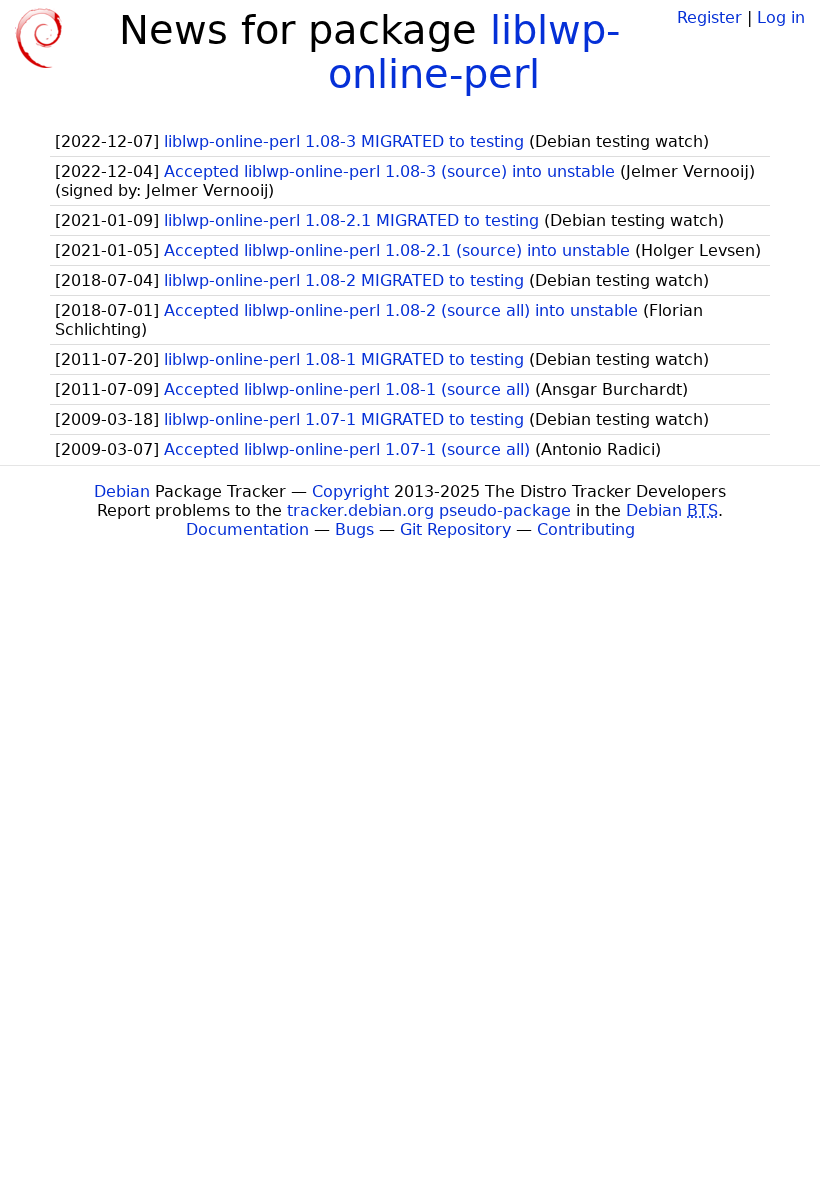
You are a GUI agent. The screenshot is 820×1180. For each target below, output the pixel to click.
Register (709, 17)
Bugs (354, 529)
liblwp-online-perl (474, 52)
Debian (122, 491)
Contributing (586, 529)
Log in (781, 17)
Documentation (247, 529)
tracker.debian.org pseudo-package (429, 510)
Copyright (350, 491)
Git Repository (455, 529)
